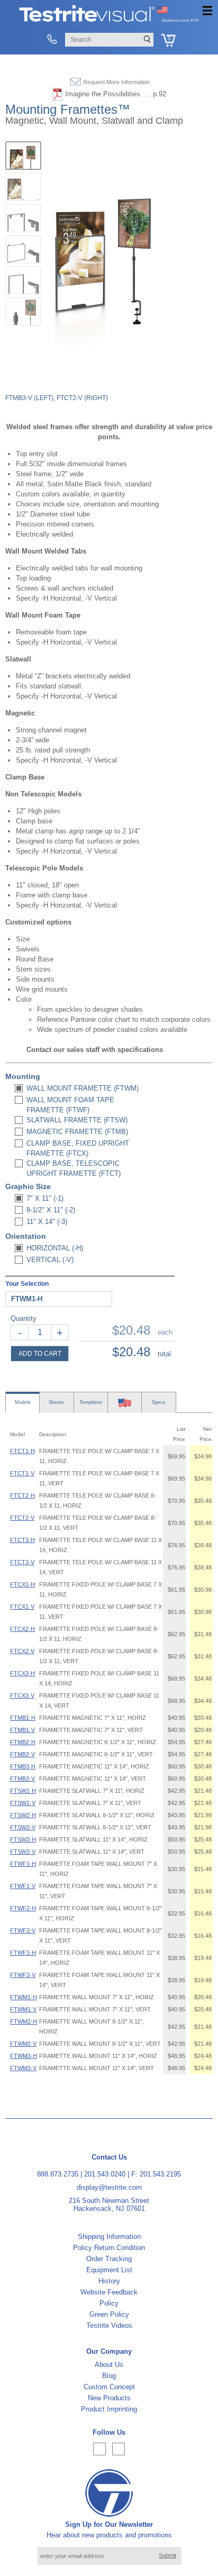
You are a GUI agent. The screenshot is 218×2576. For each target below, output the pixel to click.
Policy (109, 2303)
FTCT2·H (22, 1495)
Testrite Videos (109, 2325)
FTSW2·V (23, 1827)
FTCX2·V (22, 1651)
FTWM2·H (24, 2021)
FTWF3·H (23, 1953)
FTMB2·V (22, 1754)
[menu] (207, 11)
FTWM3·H (24, 2056)
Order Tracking (109, 2259)
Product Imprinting (109, 2409)
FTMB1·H (23, 1718)
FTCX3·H (22, 1673)
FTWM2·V (23, 2044)
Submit (167, 2555)
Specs (159, 1402)
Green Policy (109, 2314)
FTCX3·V (22, 1695)
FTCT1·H (22, 1451)
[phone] (52, 40)
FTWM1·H (24, 1997)
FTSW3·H (23, 1839)
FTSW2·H (23, 1815)
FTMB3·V (22, 1779)
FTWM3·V (23, 2068)
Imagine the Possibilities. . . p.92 (116, 94)
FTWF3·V (23, 1975)
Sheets (56, 1402)
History (109, 2281)
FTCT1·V (22, 1473)
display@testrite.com (109, 2187)
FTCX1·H (22, 1584)
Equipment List (109, 2270)
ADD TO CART (40, 1354)
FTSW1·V (23, 1803)
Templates (91, 1402)
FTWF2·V (23, 1930)
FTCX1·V (22, 1607)
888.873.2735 (58, 2174)
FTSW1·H (23, 1791)
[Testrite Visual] (109, 21)
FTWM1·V (23, 2009)
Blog (109, 2376)
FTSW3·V (23, 1852)
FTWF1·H (23, 1864)
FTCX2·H (22, 1629)
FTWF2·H (23, 1908)
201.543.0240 (105, 2174)
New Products (109, 2398)
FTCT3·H (22, 1540)
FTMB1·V (22, 1730)
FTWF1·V (23, 1886)
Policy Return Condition (109, 2248)
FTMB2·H (23, 1742)
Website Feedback (109, 2292)
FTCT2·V (22, 1518)
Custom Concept (109, 2387)
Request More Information (116, 82)
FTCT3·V (22, 1562)
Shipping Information (109, 2237)
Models (23, 1402)
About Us (109, 2365)
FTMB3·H (23, 1766)
